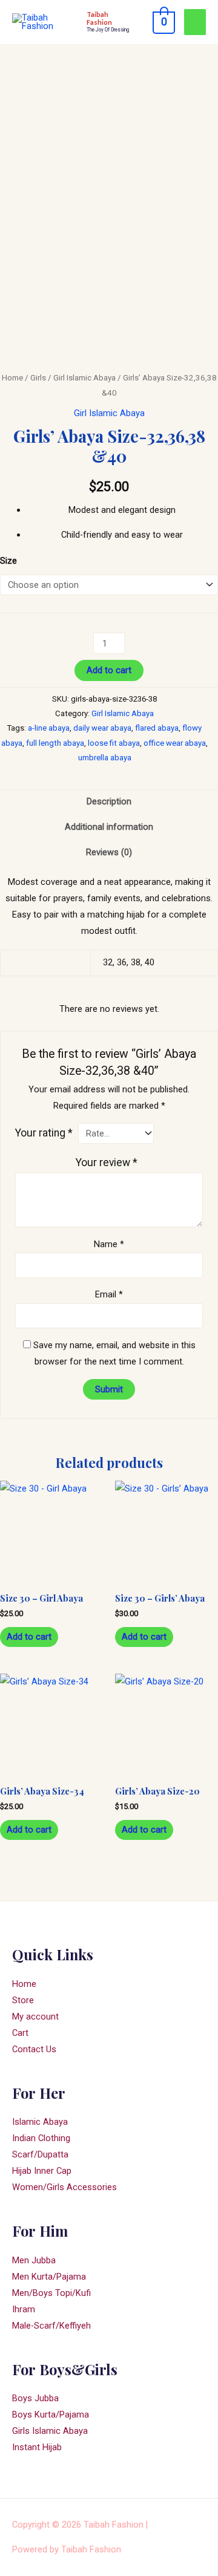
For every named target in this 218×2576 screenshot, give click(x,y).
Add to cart (109, 670)
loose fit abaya (114, 743)
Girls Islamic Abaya (50, 2431)
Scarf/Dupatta (40, 2154)
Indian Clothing (41, 2138)
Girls (38, 378)
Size (8, 561)
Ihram (24, 2309)
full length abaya (55, 743)
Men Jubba (34, 2260)
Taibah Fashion (99, 18)
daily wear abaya (102, 728)
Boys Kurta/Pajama (51, 2415)
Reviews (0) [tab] (109, 852)
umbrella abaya (105, 758)
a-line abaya (49, 728)
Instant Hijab (37, 2447)
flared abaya (157, 728)
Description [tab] (109, 801)
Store (23, 2000)
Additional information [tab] (109, 827)
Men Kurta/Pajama (49, 2277)
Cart (20, 2033)
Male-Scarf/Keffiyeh (51, 2326)
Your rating (44, 1133)
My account (35, 2017)
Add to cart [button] (29, 1637)
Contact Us (34, 2049)
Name (109, 1244)
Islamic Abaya (40, 2122)
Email (109, 1294)
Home (12, 378)
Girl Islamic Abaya (84, 378)
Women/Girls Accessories (64, 2187)
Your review (107, 1162)
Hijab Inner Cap (42, 2171)
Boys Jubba (35, 2398)
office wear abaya (175, 743)
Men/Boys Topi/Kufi (51, 2293)
